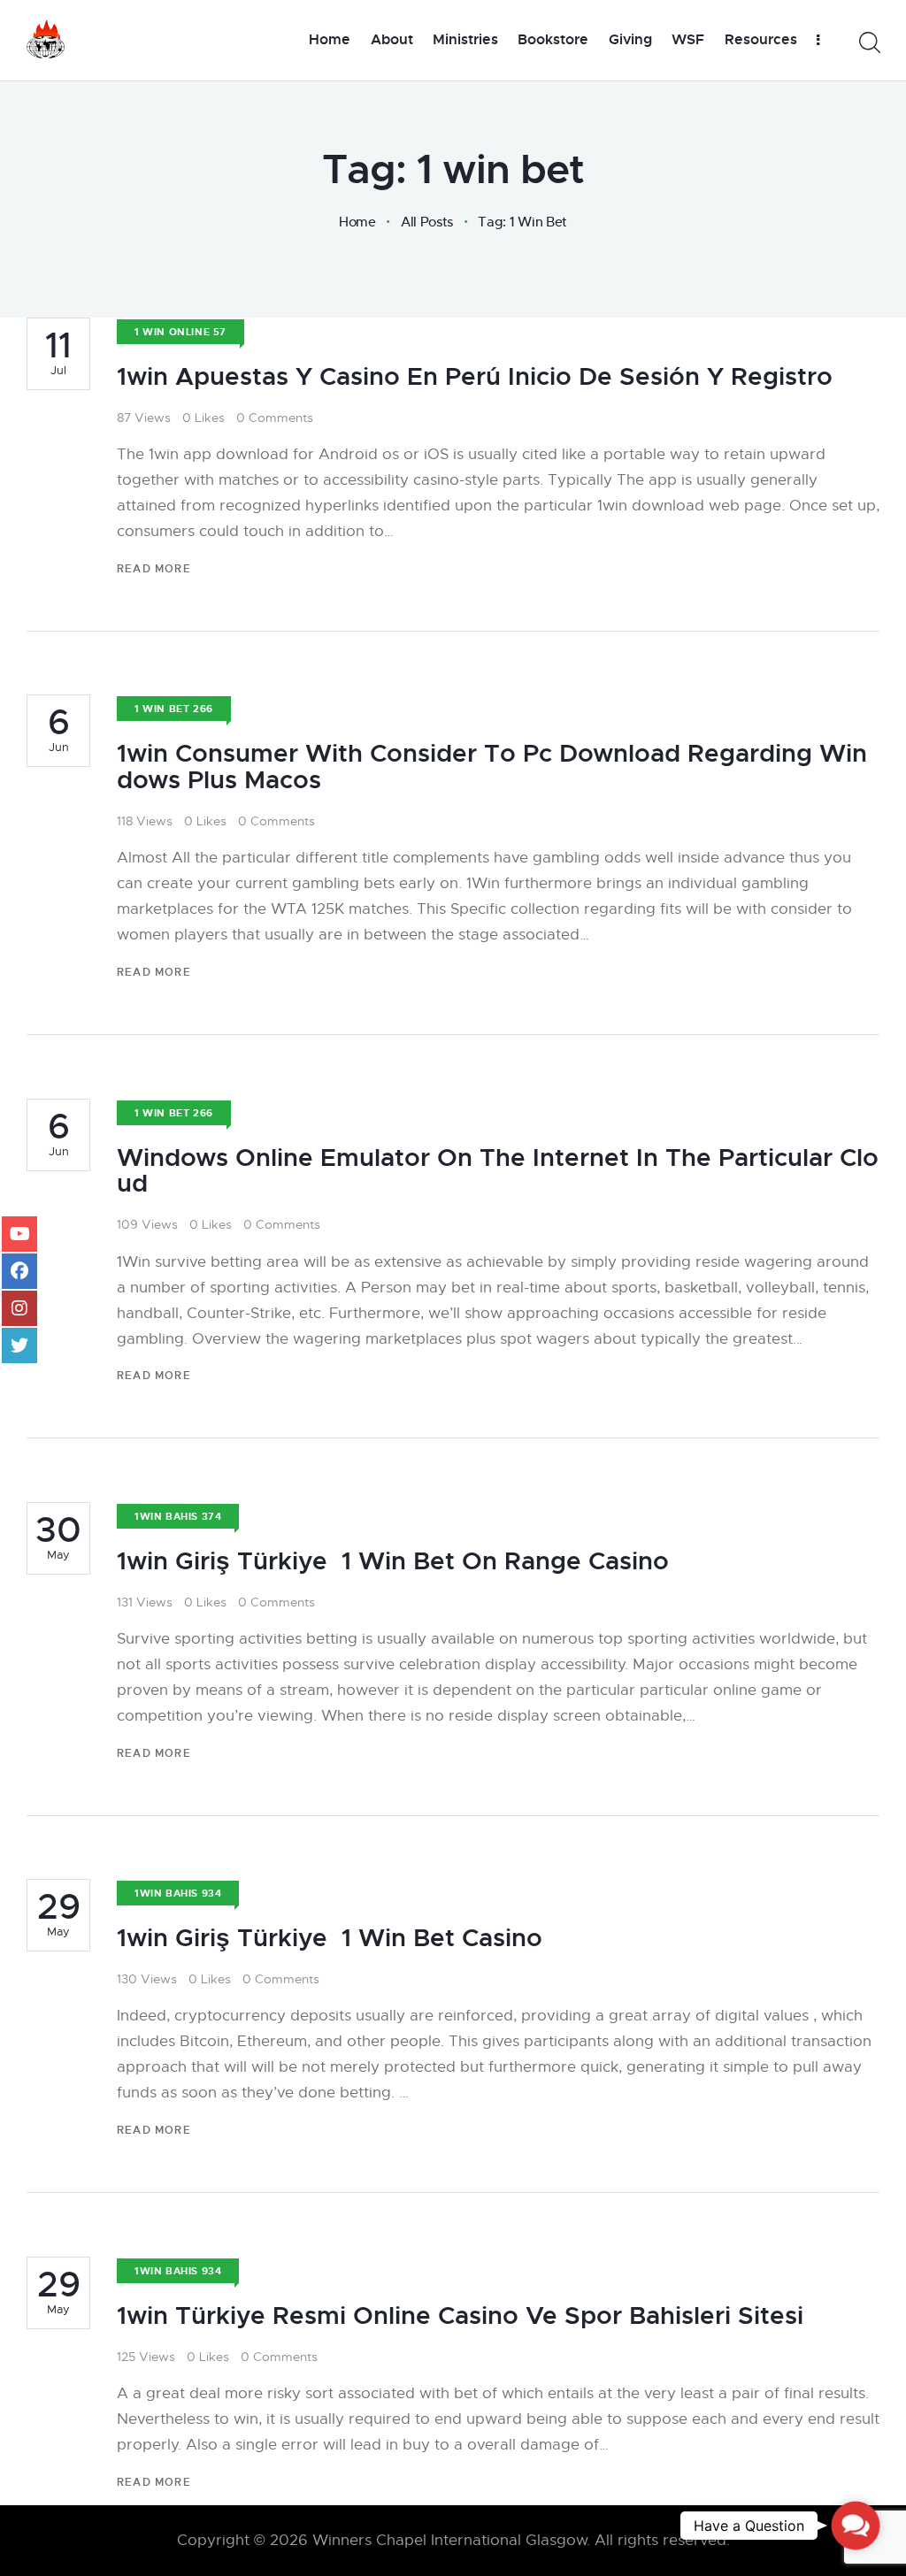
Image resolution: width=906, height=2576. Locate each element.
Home (357, 222)
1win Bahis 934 (178, 1893)
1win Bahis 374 (178, 1516)
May (58, 1537)
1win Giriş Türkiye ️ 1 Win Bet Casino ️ (333, 1938)
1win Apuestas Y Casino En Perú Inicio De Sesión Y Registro (475, 377)
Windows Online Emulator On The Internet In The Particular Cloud (498, 1171)
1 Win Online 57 (180, 332)
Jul (58, 353)
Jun (59, 730)
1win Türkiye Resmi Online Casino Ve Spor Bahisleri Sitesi (460, 2316)
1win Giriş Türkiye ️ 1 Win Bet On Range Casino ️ (396, 1561)
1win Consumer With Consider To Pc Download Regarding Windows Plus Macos (492, 767)
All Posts (427, 222)
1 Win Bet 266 (174, 709)
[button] (856, 2526)
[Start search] (868, 43)
